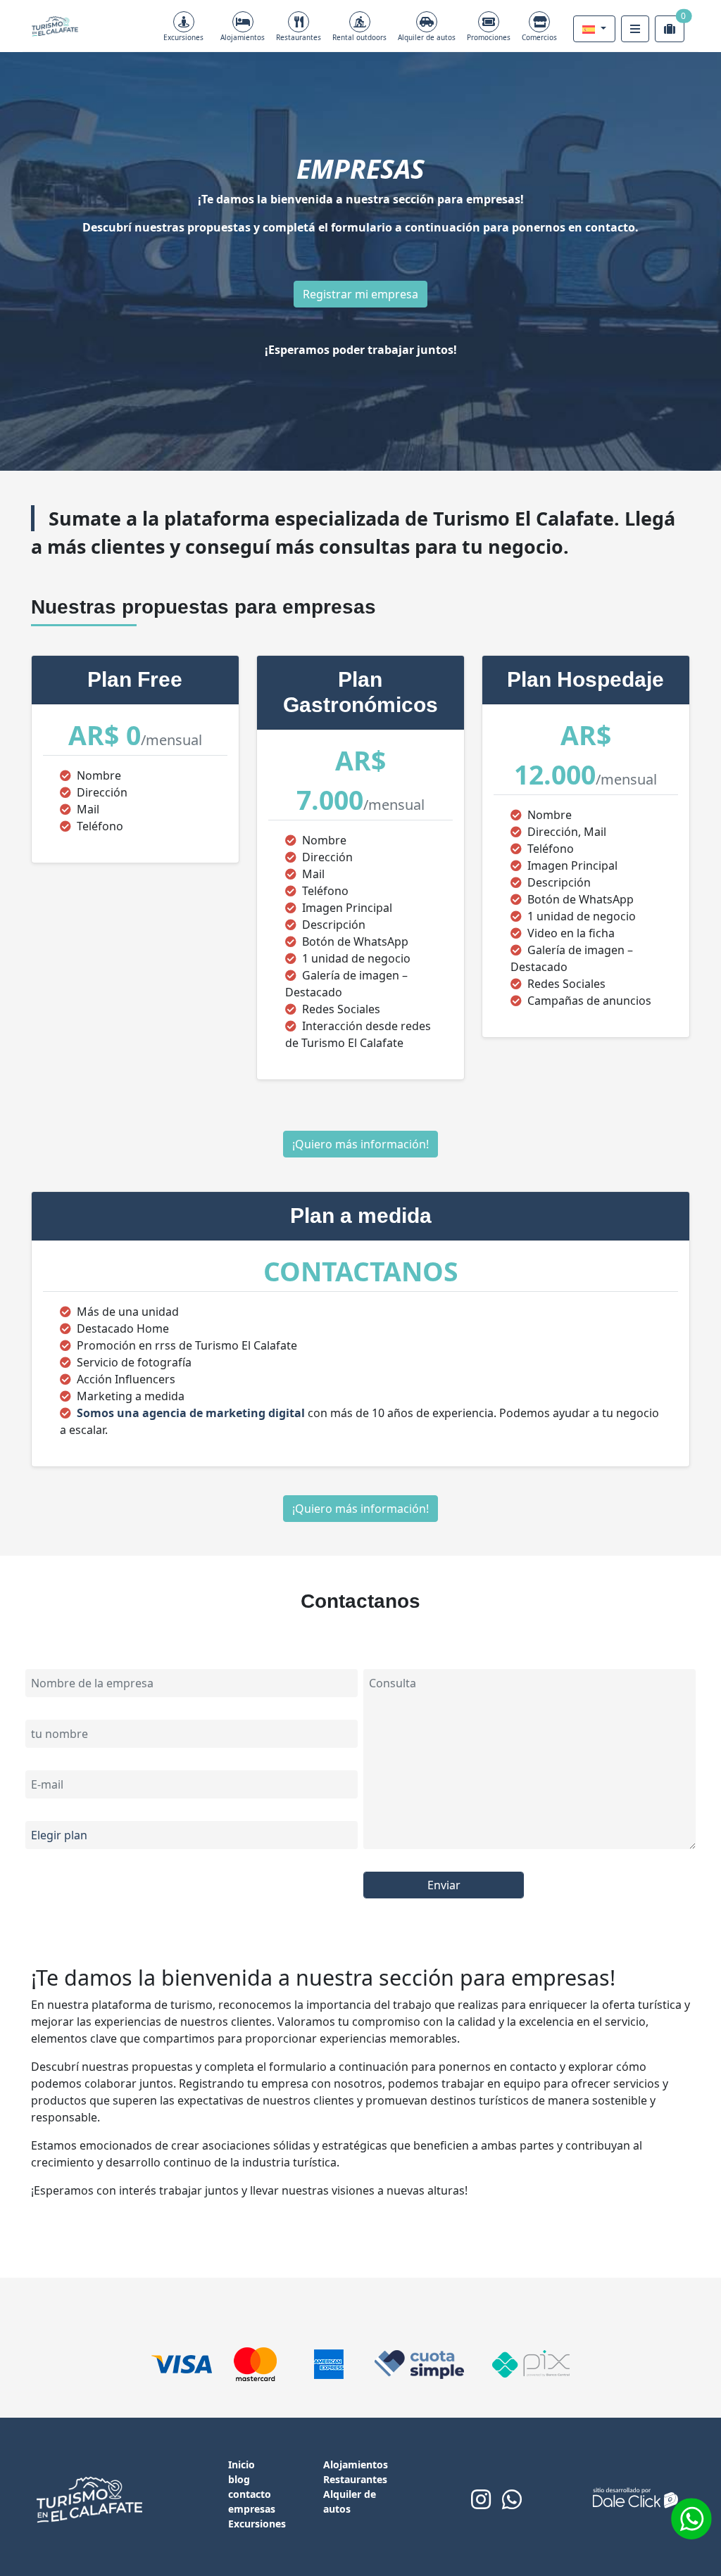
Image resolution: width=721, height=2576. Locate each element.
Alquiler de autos (427, 37)
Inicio (242, 2464)
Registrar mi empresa (360, 294)
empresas (252, 2509)
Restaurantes (299, 37)
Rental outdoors (359, 37)
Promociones (489, 37)
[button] (594, 29)
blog (239, 2479)
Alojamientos (243, 37)
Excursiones (183, 37)
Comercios (539, 37)
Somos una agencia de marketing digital (192, 1413)
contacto (250, 2494)
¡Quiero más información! (360, 1144)
